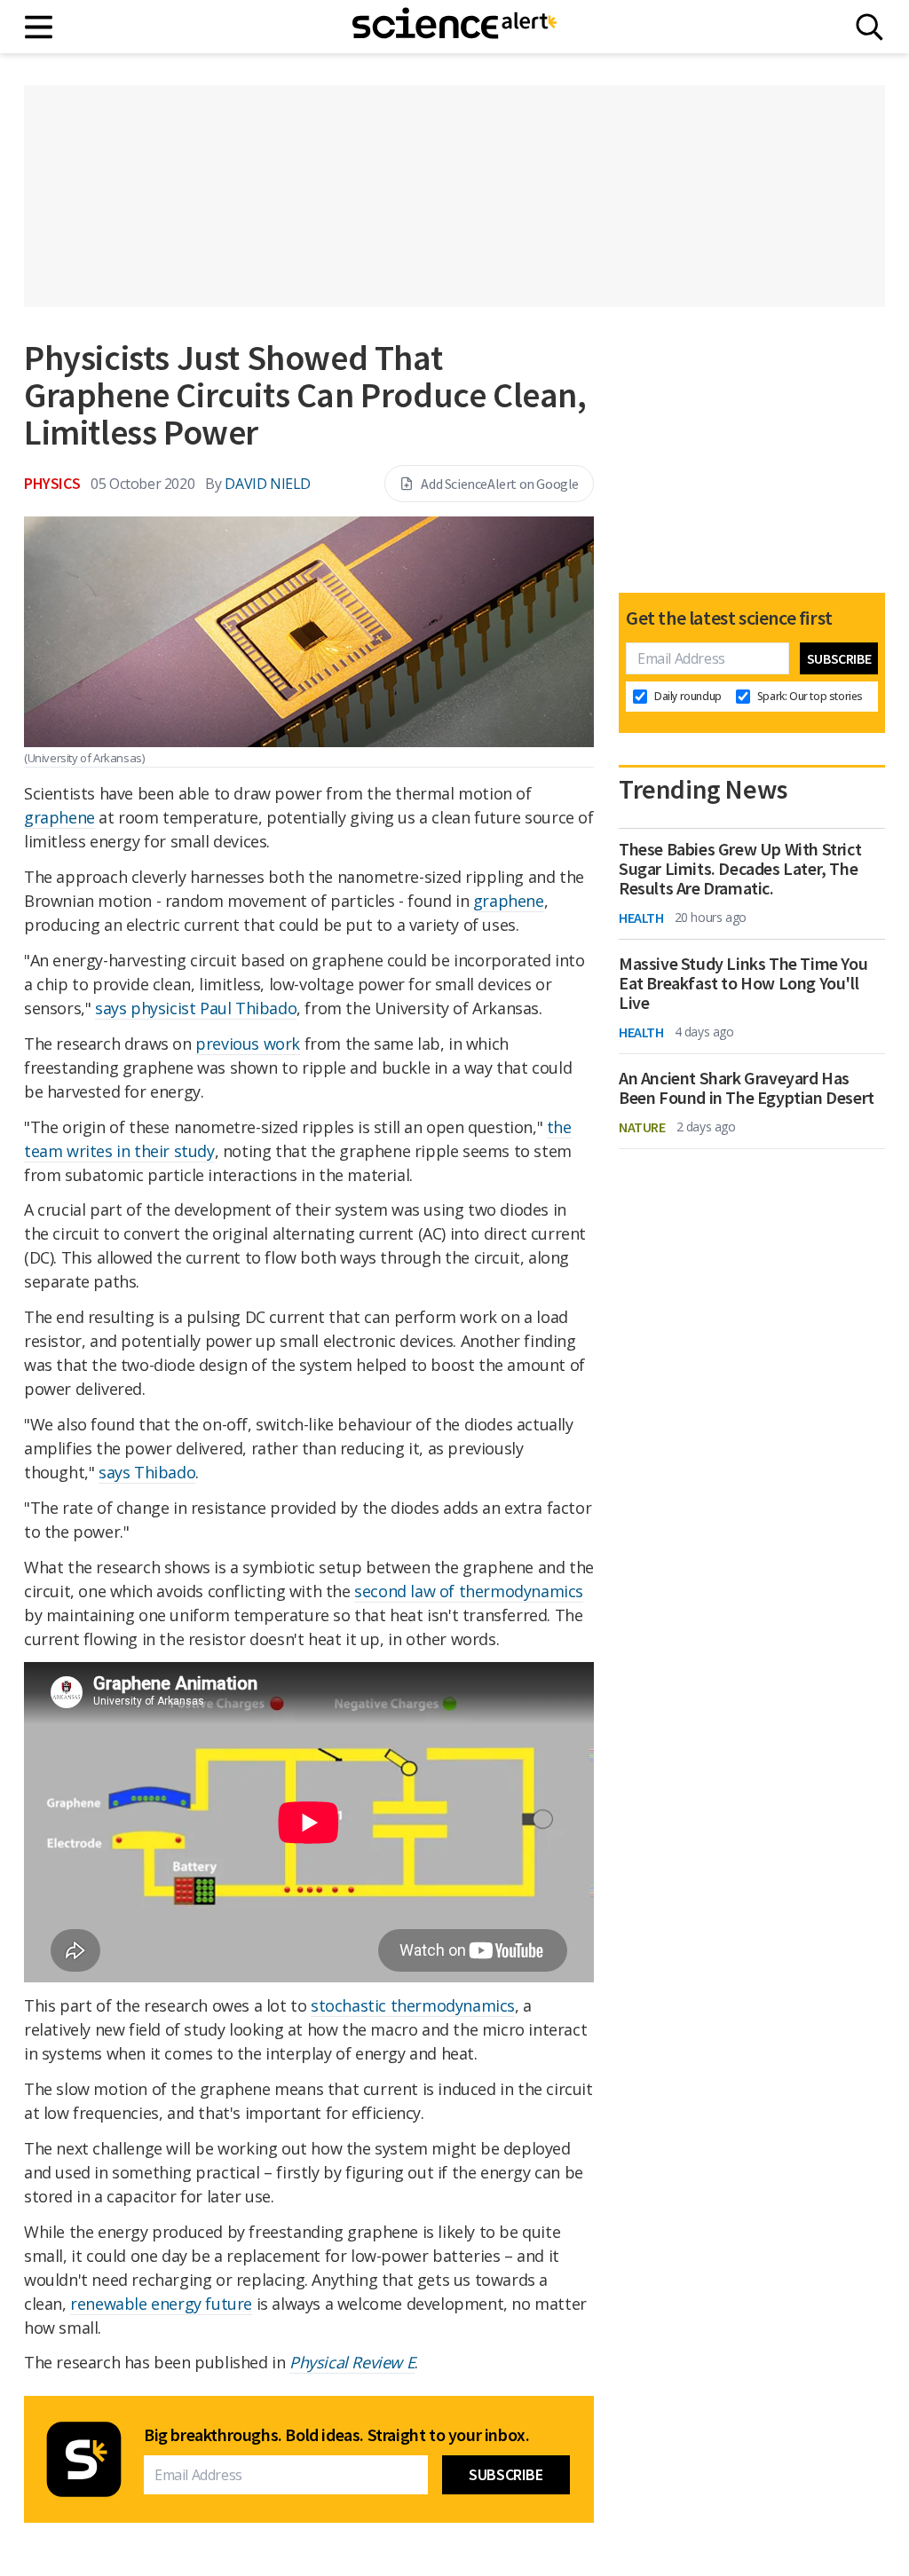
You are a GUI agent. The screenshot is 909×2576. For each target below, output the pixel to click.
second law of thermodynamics (469, 1591)
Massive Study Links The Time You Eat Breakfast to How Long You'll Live (743, 983)
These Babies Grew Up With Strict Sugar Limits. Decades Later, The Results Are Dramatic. (740, 869)
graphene (59, 817)
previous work (248, 1044)
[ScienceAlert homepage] (454, 27)
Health (641, 918)
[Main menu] (40, 27)
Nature (642, 1127)
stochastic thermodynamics (413, 2005)
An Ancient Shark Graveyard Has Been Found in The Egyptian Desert (747, 1088)
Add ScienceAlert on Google (500, 484)
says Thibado (147, 1472)
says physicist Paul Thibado (196, 1008)
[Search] (869, 27)
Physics (52, 483)
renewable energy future (161, 2304)
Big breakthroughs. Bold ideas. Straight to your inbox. (336, 2435)
